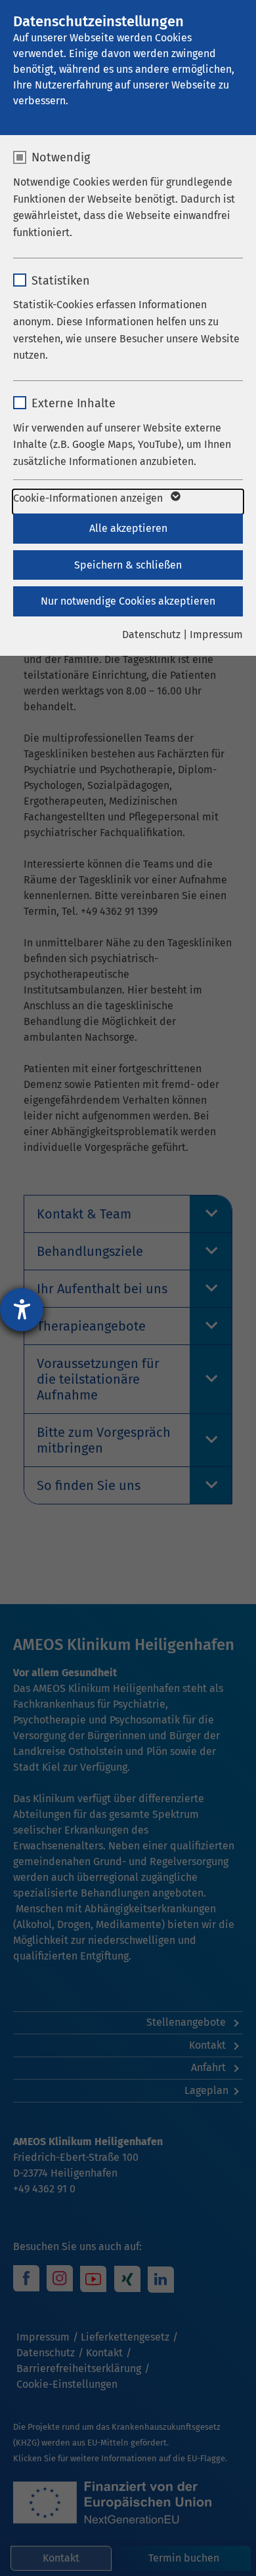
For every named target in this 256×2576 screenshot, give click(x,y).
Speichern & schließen (128, 565)
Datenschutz (151, 634)
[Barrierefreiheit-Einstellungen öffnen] (22, 1310)
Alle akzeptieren (128, 528)
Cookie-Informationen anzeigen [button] (89, 498)
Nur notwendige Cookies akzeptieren (128, 601)
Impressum (216, 634)
